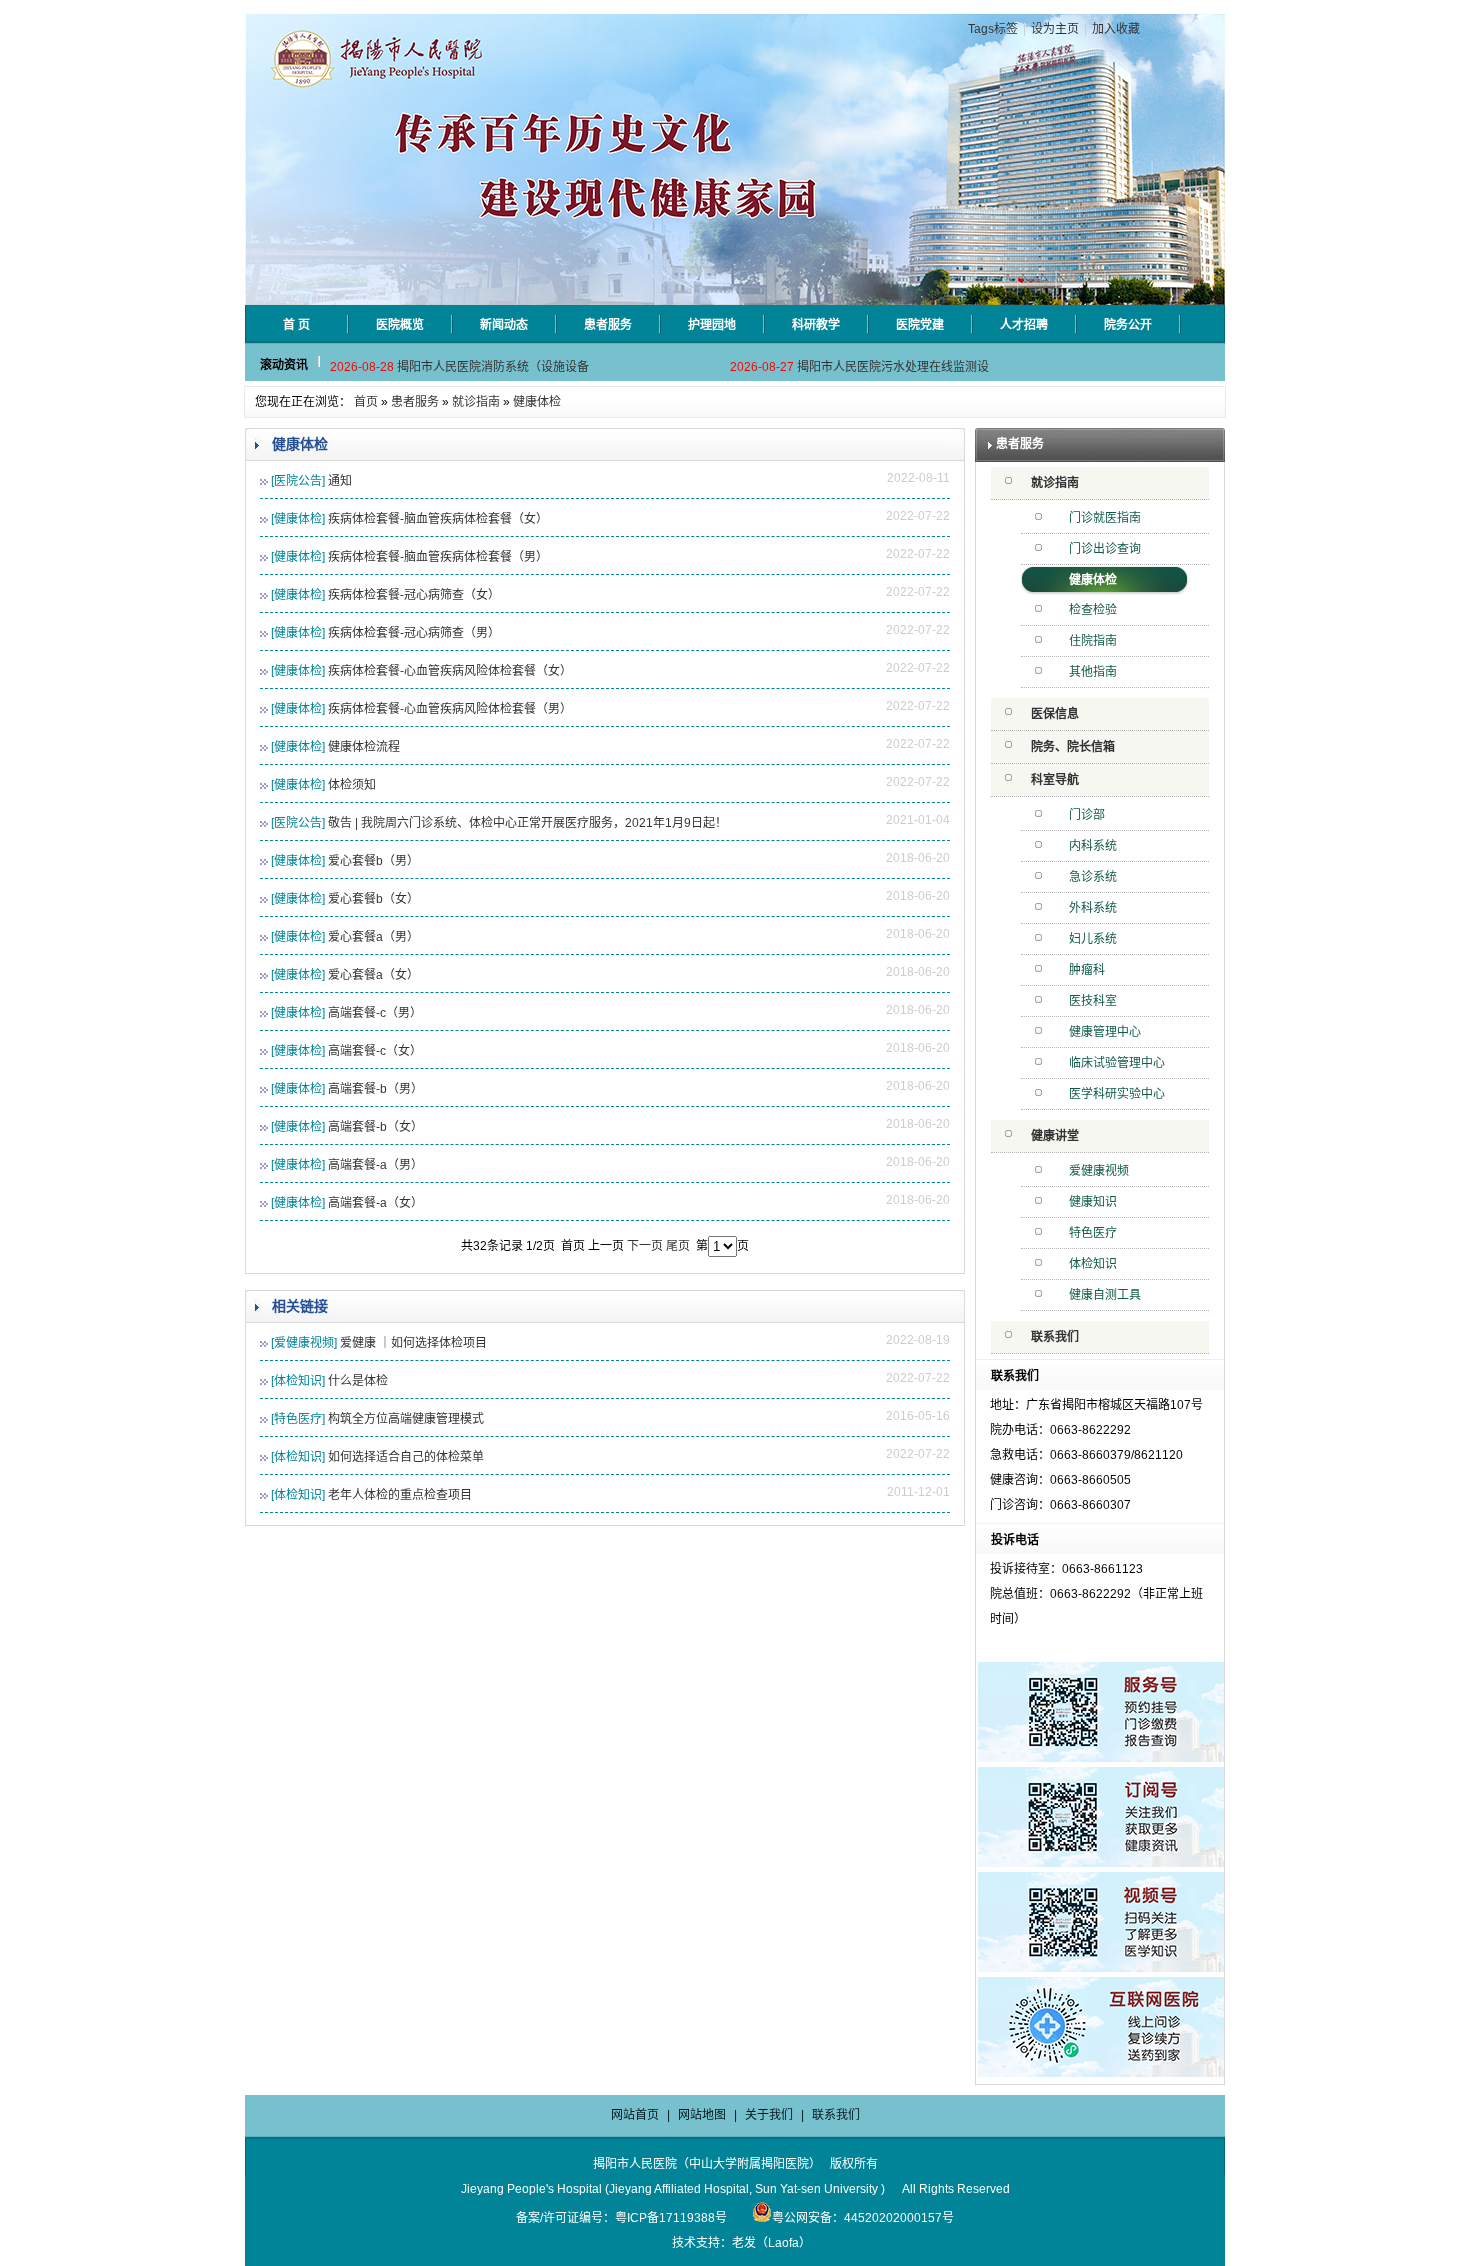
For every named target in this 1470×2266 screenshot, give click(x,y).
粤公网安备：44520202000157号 (863, 2218)
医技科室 (1093, 1001)
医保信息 (1055, 714)
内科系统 (1093, 846)
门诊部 (1087, 815)
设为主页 (1055, 29)
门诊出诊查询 (1105, 549)
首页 (366, 402)
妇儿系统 (1093, 939)
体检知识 (1093, 1264)
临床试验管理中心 (1117, 1063)
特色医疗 (1093, 1233)
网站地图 (702, 2115)
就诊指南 (476, 402)
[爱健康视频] (304, 1343)
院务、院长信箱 (1073, 747)
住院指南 (1093, 641)
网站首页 (635, 2115)
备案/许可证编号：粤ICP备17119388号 (621, 2218)
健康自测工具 (1105, 1295)
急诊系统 (1093, 877)
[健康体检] (298, 519)
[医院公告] (298, 481)
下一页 (645, 1246)
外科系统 (1093, 908)
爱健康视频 (1099, 1171)
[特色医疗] (298, 1419)
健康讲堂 (1055, 1136)
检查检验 (1093, 610)
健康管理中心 (1105, 1032)
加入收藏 (1116, 29)
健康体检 (537, 402)
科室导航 (1055, 780)
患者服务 (415, 402)
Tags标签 (993, 29)
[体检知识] (298, 1381)
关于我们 (769, 2115)
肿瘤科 (1087, 970)
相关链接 (300, 1306)
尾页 (678, 1246)
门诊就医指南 (1105, 518)
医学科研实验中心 (1117, 1094)
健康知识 (1093, 1202)
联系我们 (1055, 1337)
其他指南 (1093, 672)
